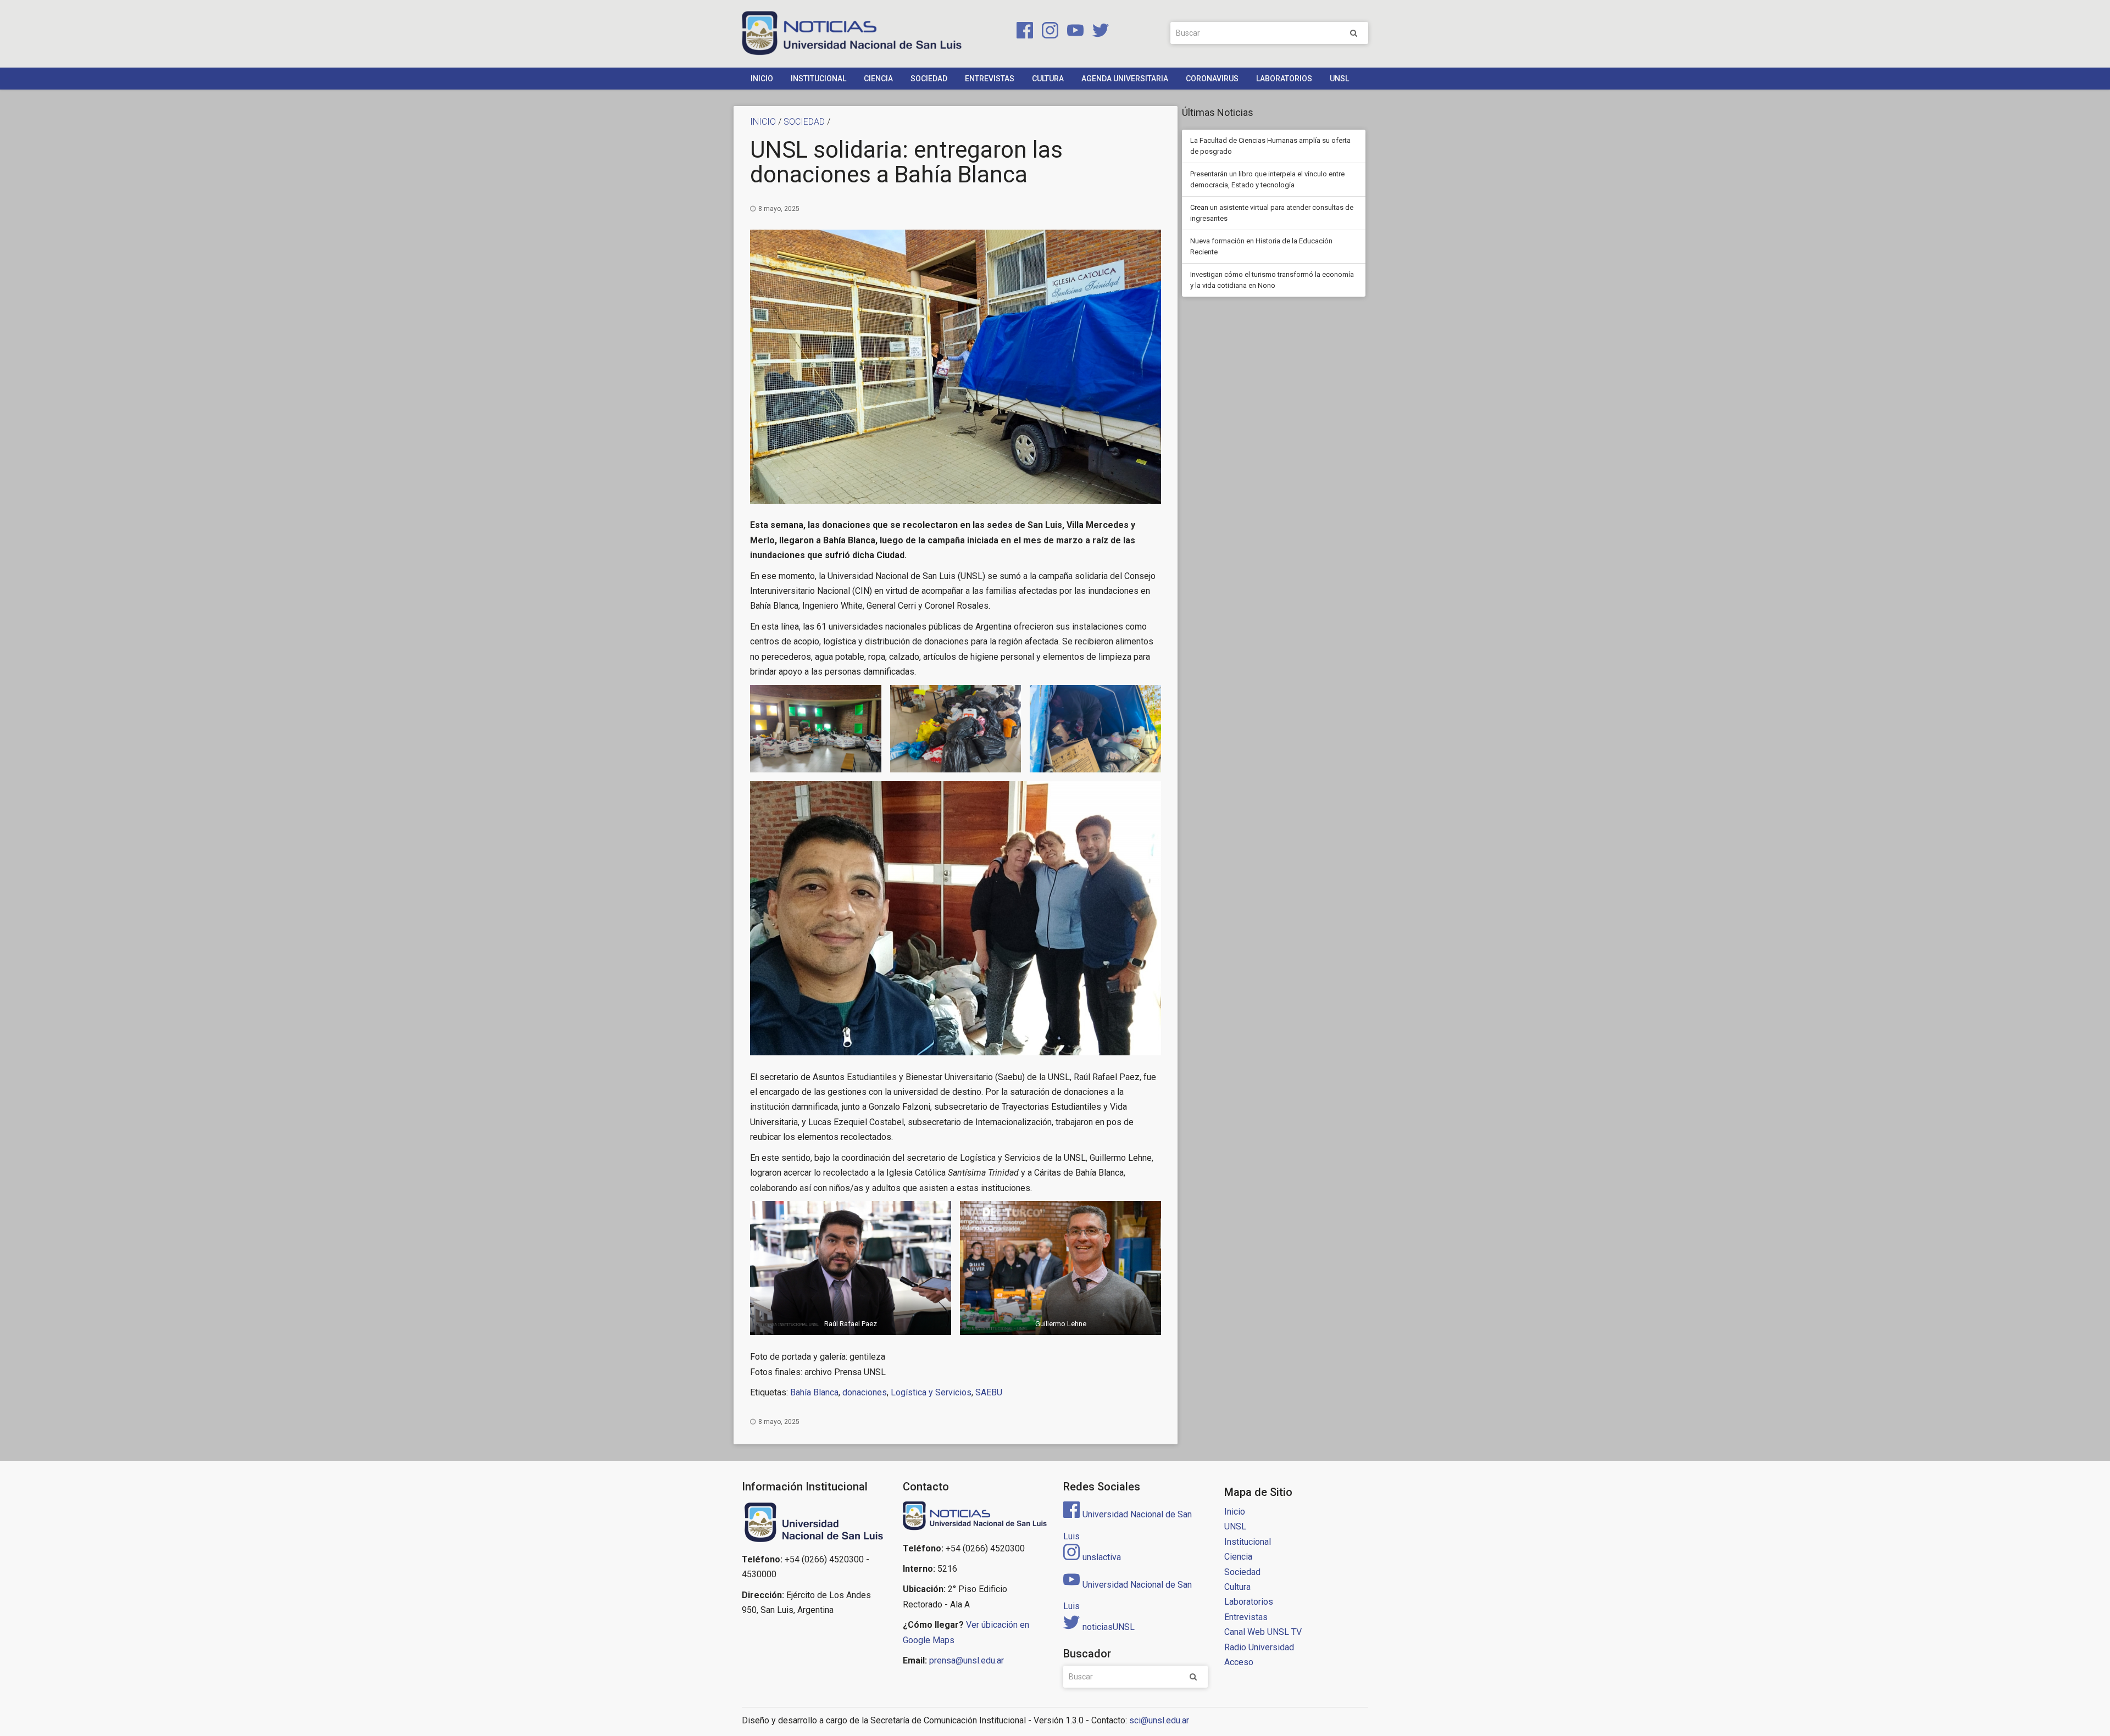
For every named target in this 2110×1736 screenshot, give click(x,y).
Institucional (818, 79)
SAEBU (989, 1392)
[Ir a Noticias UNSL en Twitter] (1097, 32)
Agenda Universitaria (1125, 79)
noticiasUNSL (1109, 1627)
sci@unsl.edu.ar (1159, 1720)
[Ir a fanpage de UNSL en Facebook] (1023, 32)
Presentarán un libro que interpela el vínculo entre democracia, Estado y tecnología (1267, 179)
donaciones (865, 1392)
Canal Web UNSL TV (1263, 1632)
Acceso (1239, 1662)
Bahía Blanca (814, 1392)
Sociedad (929, 79)
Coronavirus (1212, 79)
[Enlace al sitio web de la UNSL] (814, 1523)
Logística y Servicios (931, 1392)
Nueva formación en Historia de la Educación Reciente (1261, 246)
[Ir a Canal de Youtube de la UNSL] (1073, 32)
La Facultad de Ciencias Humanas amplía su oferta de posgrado (1270, 146)
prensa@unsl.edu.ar (967, 1660)
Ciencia (878, 79)
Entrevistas (990, 79)
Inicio (762, 79)
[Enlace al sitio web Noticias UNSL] (975, 1517)
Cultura (1048, 79)
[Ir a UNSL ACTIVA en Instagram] (1048, 32)
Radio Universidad (1259, 1647)
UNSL (1339, 79)
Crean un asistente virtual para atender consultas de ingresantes (1272, 213)
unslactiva (1102, 1557)
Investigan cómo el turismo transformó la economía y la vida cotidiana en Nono (1272, 280)
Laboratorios (1284, 79)
